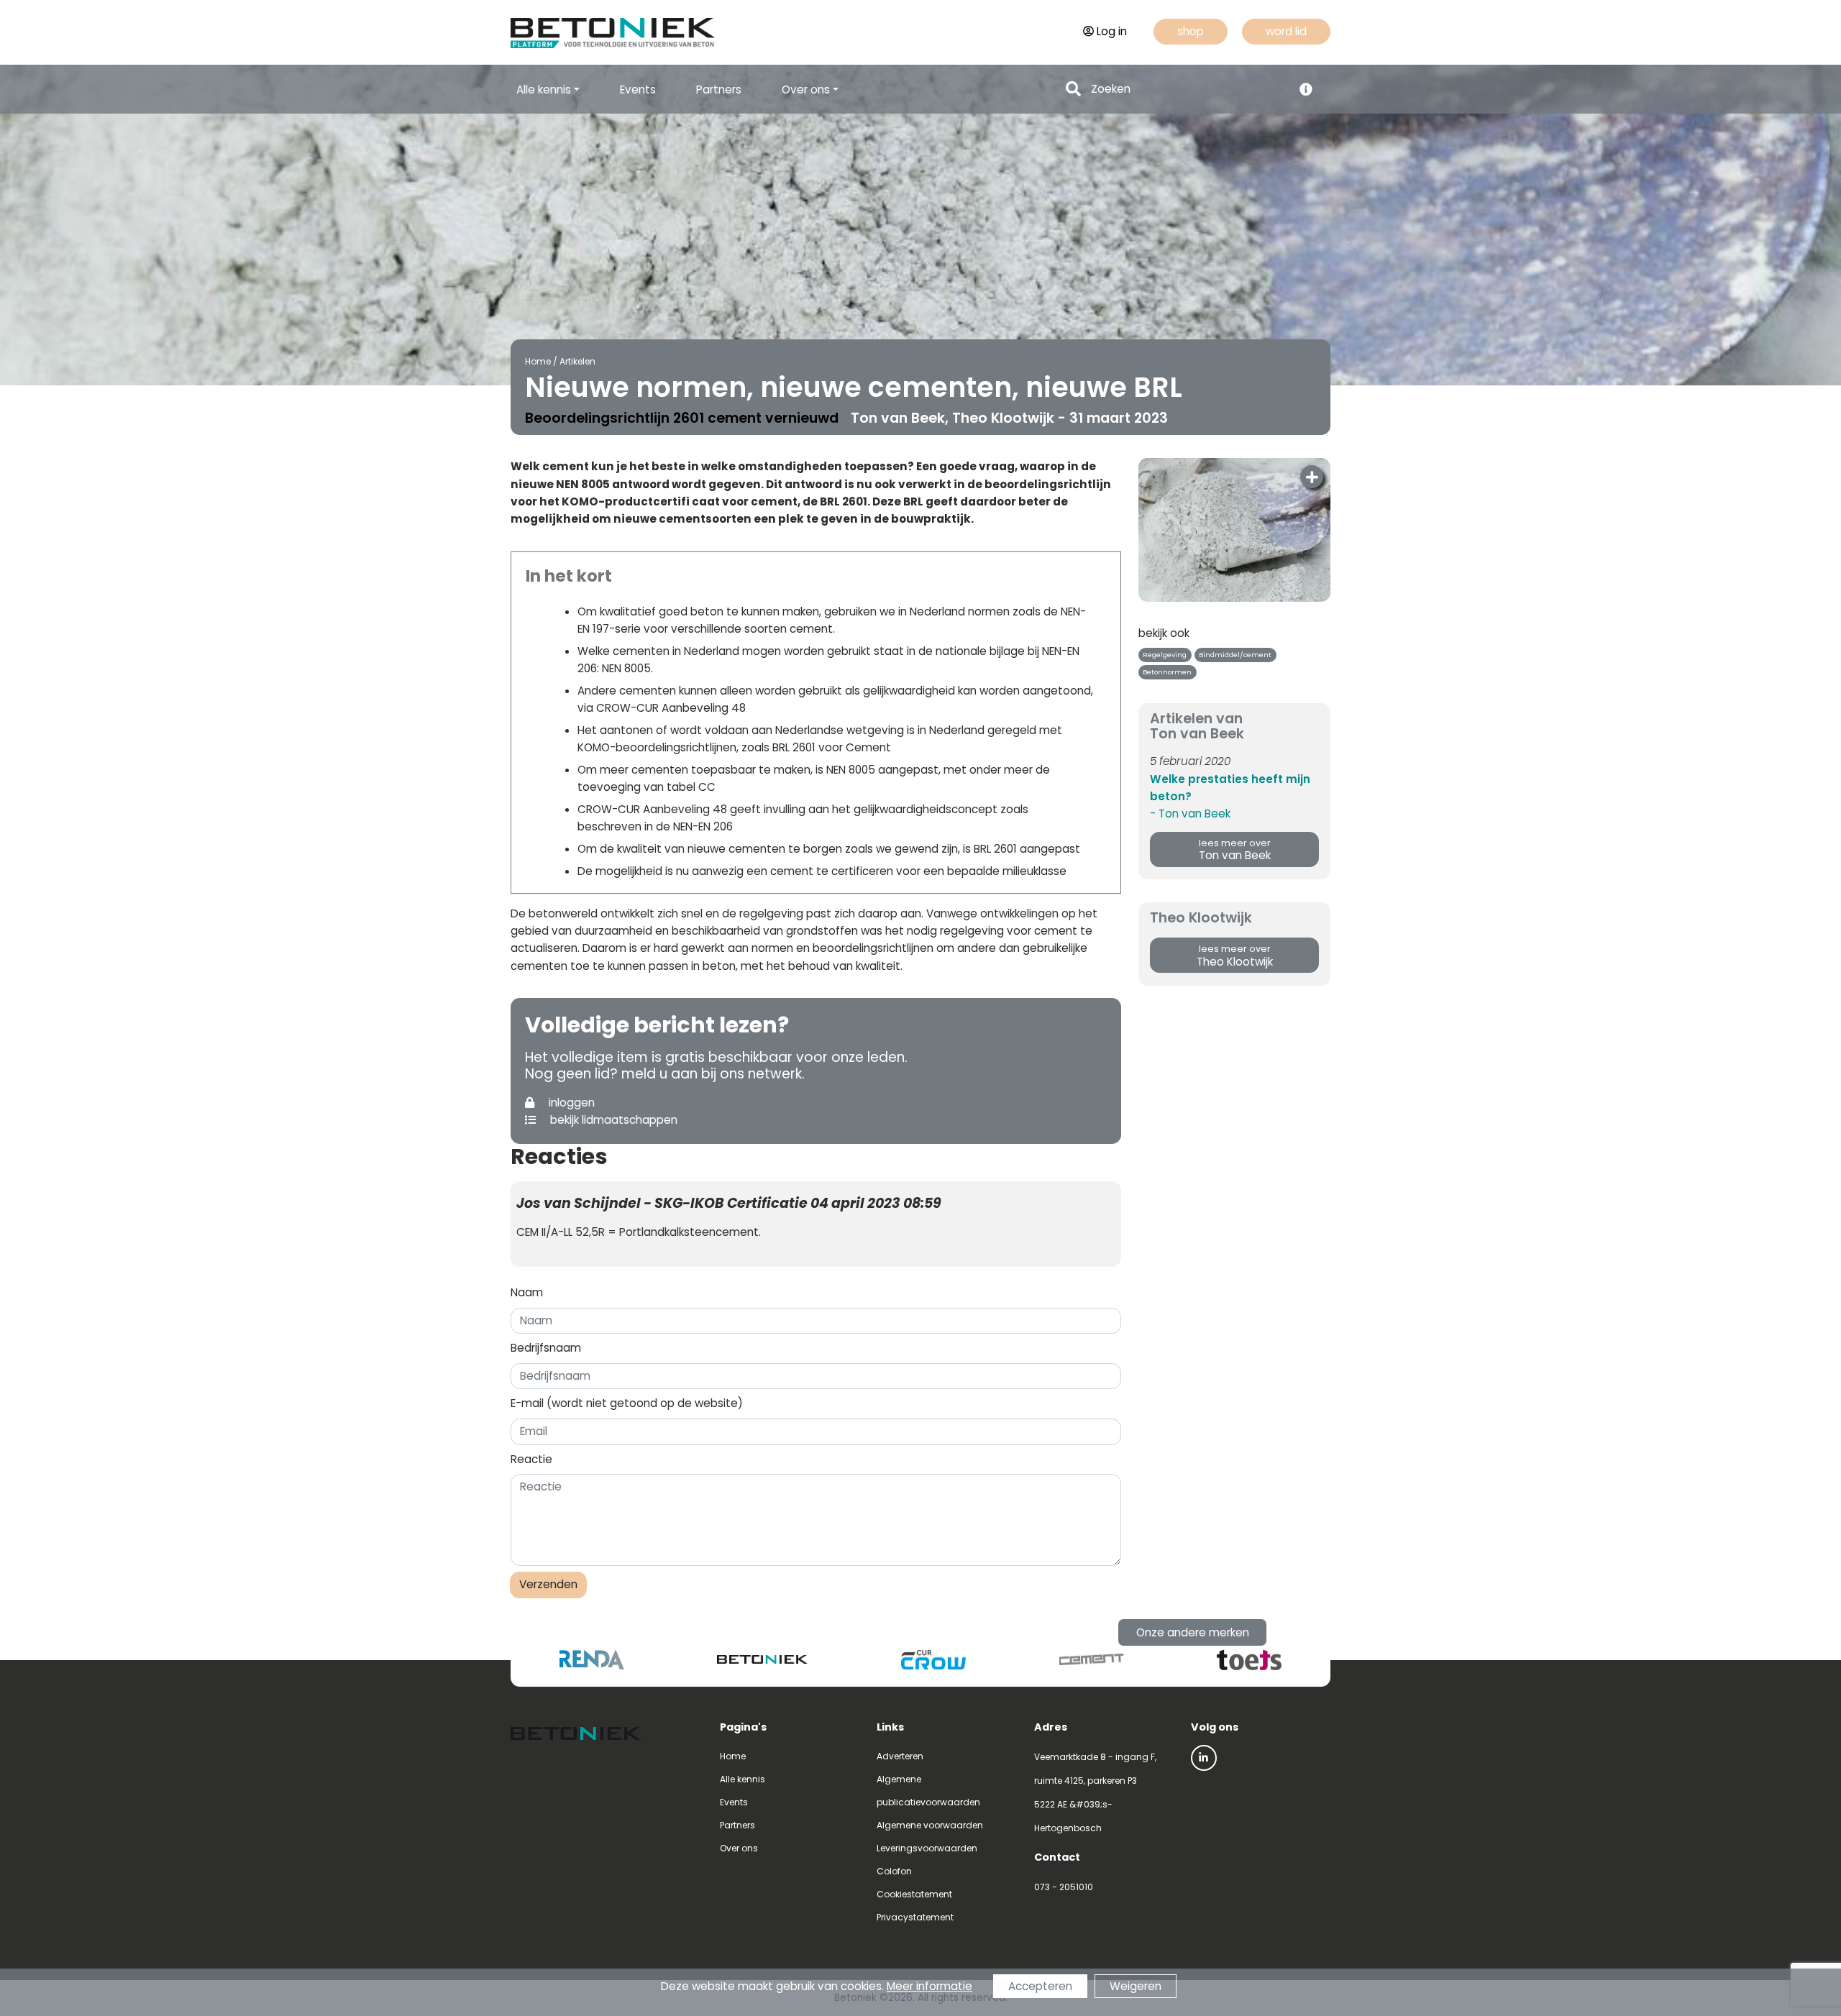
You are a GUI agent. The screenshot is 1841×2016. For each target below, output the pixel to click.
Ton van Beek (1235, 850)
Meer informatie (929, 1986)
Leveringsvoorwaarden (927, 1848)
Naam (527, 1292)
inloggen (570, 1103)
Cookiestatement (914, 1894)
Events (638, 90)
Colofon (894, 1871)
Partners (719, 90)
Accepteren (1040, 1986)
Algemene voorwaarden (930, 1825)
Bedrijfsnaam (546, 1348)
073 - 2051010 (1064, 1887)
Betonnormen (1167, 672)
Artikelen (577, 361)
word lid (1286, 31)
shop (1191, 31)
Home (538, 361)
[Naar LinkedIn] (1204, 1758)
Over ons (739, 1848)
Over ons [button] (806, 90)
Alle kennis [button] (544, 90)
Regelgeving (1165, 655)
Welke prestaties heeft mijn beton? (1230, 788)
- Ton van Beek (1190, 814)
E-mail (627, 1403)
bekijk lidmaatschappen (612, 1120)
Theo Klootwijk (1235, 956)
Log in (1112, 31)
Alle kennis (743, 1779)
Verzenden (548, 1584)
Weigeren (1136, 1986)
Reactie (531, 1459)
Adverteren (900, 1756)
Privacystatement (915, 1917)
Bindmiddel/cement (1235, 655)
